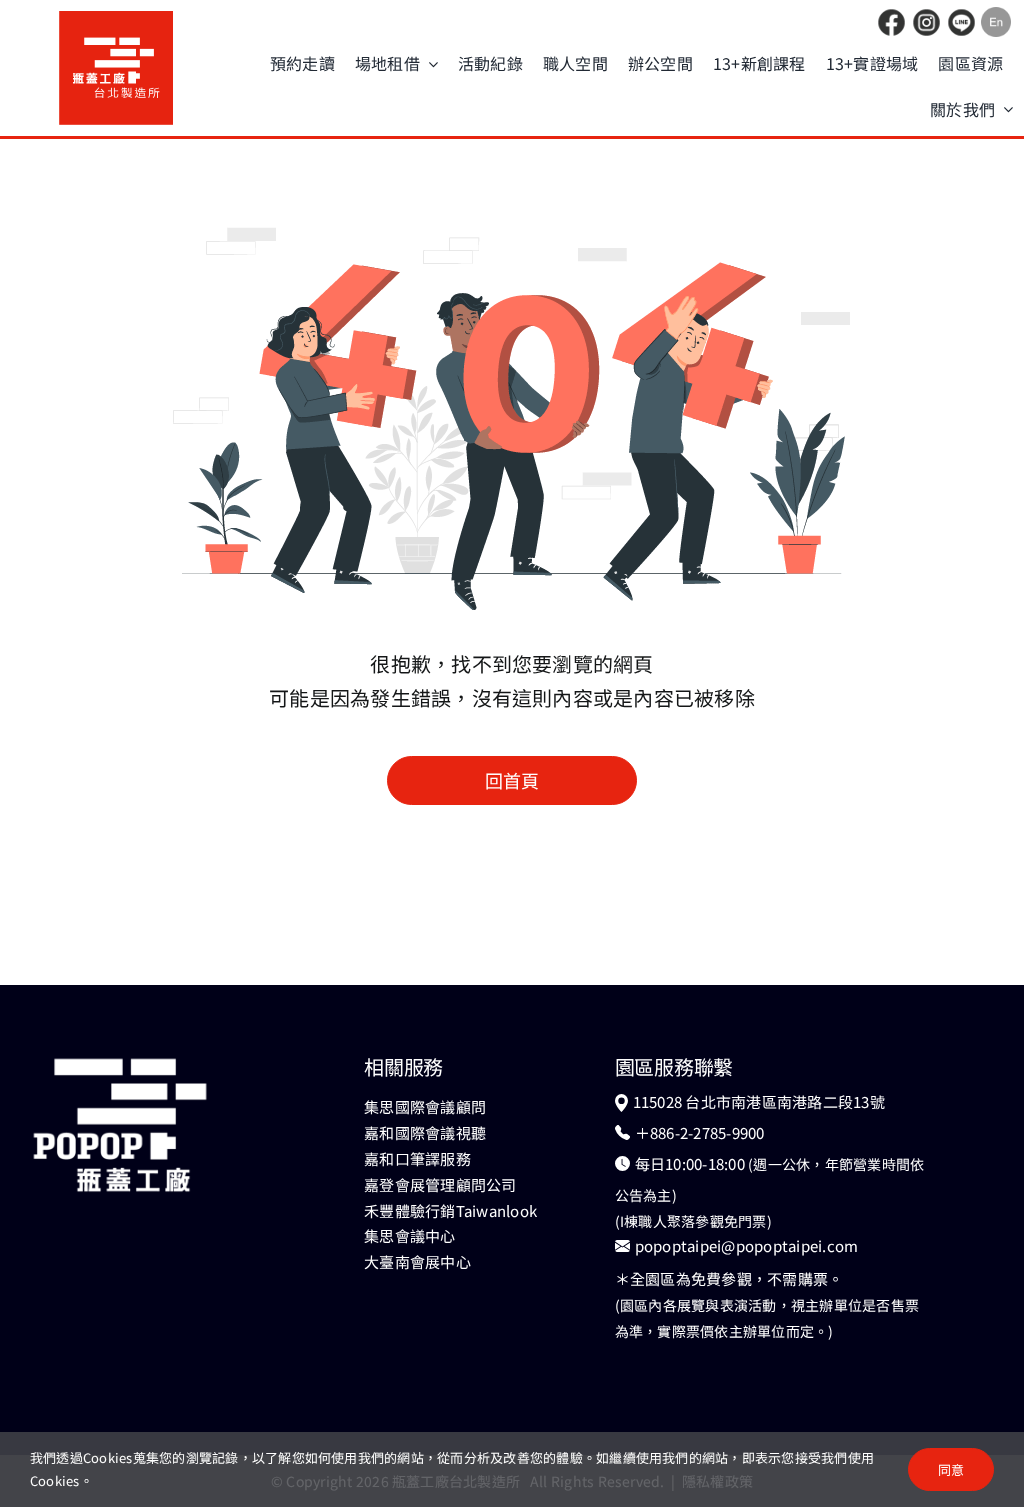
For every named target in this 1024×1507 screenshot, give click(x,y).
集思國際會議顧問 (425, 1106)
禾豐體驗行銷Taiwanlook (450, 1210)
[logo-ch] (116, 19)
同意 (951, 1469)
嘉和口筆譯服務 (417, 1158)
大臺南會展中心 (417, 1261)
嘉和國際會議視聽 (425, 1132)
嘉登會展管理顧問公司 (440, 1184)
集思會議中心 (409, 1235)
